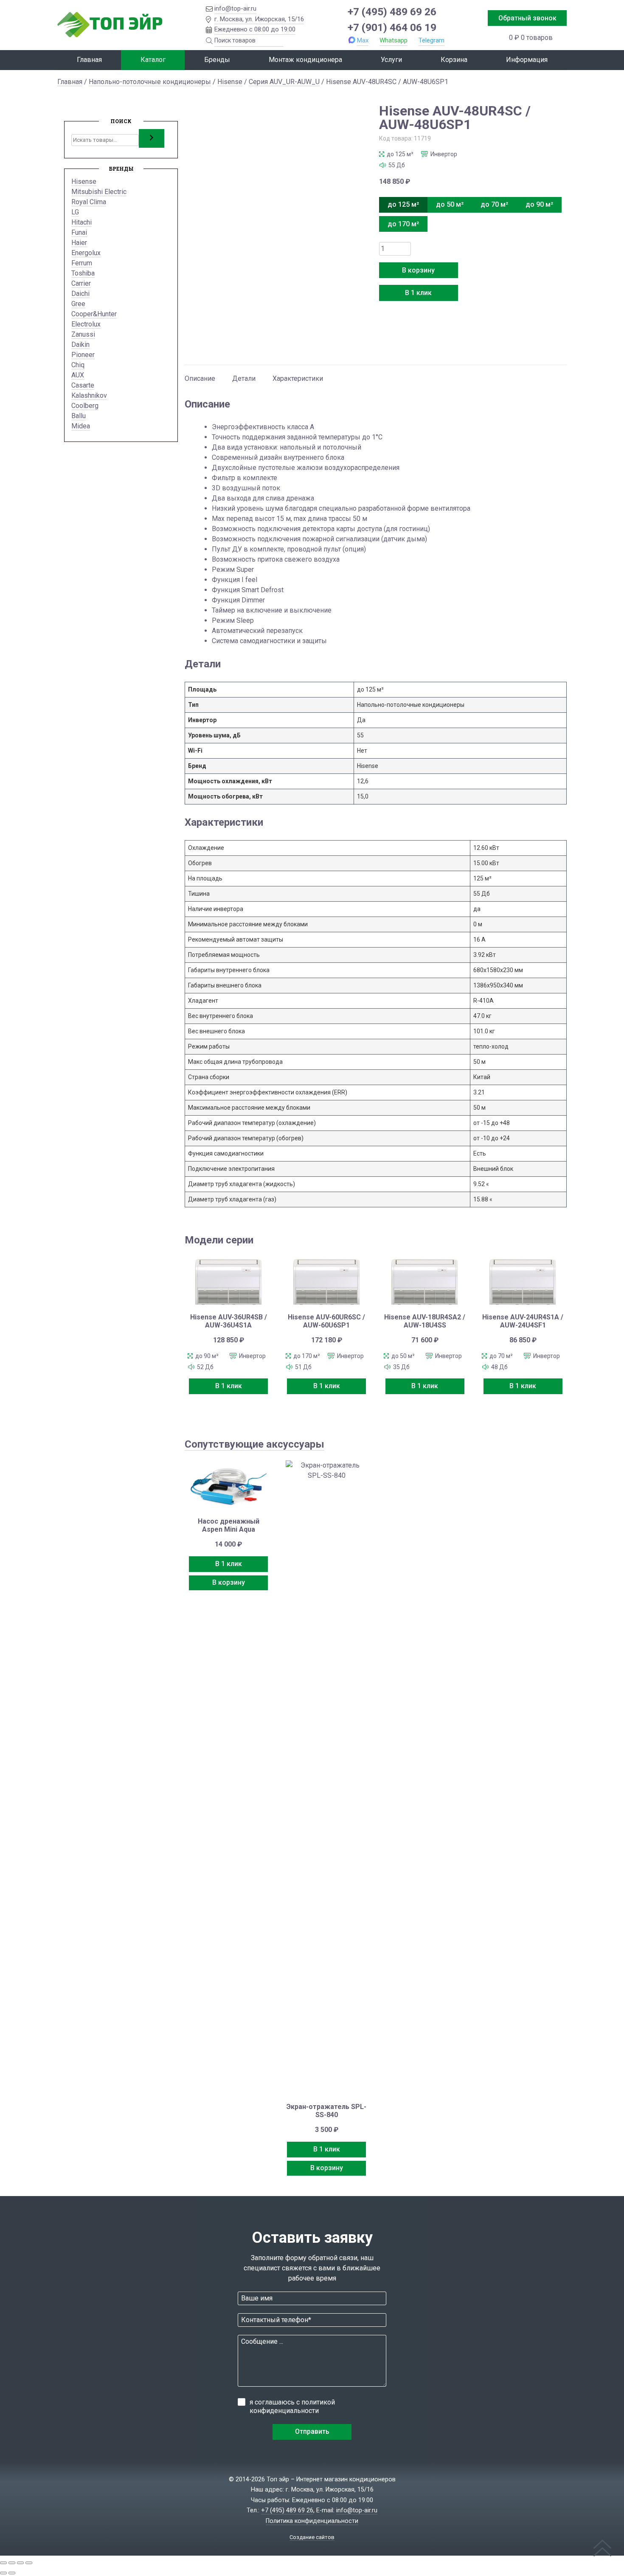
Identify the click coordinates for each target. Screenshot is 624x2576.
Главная (89, 60)
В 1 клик (418, 293)
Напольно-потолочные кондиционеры (150, 82)
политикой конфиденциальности (292, 2406)
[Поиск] (152, 138)
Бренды (217, 60)
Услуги (391, 60)
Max (363, 40)
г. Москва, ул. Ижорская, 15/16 (259, 19)
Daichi (80, 294)
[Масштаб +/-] (3, 2563)
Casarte (83, 385)
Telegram (431, 40)
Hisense (230, 82)
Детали (244, 378)
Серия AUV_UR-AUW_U (284, 82)
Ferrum (82, 263)
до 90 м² (539, 204)
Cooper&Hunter (94, 314)
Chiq (78, 365)
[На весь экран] (12, 2563)
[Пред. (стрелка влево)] (3, 2573)
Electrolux (86, 324)
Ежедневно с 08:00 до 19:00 (255, 29)
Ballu (79, 416)
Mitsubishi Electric (99, 192)
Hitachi (82, 222)
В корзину (418, 270)
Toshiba (83, 273)
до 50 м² (450, 204)
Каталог (153, 60)
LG (75, 212)
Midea (81, 426)
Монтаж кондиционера (305, 60)
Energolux (86, 253)
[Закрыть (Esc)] (29, 2563)
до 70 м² (494, 204)
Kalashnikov (89, 395)
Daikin (80, 344)
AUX (78, 375)
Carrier (81, 283)
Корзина (454, 60)
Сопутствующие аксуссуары (254, 1444)
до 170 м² (403, 224)
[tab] (200, 374)
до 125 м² (403, 204)
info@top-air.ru (235, 8)
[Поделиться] (20, 2563)
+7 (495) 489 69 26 (392, 12)
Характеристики (298, 378)
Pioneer (83, 355)
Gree (78, 304)
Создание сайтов (312, 2537)
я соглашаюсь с (292, 2406)
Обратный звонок (527, 18)
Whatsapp (394, 40)
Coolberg (85, 406)
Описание (200, 378)
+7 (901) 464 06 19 (392, 27)
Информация (527, 60)
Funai (79, 232)
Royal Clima (89, 202)
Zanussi (83, 334)
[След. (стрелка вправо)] (12, 2573)
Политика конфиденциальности (312, 2521)
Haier (79, 243)
